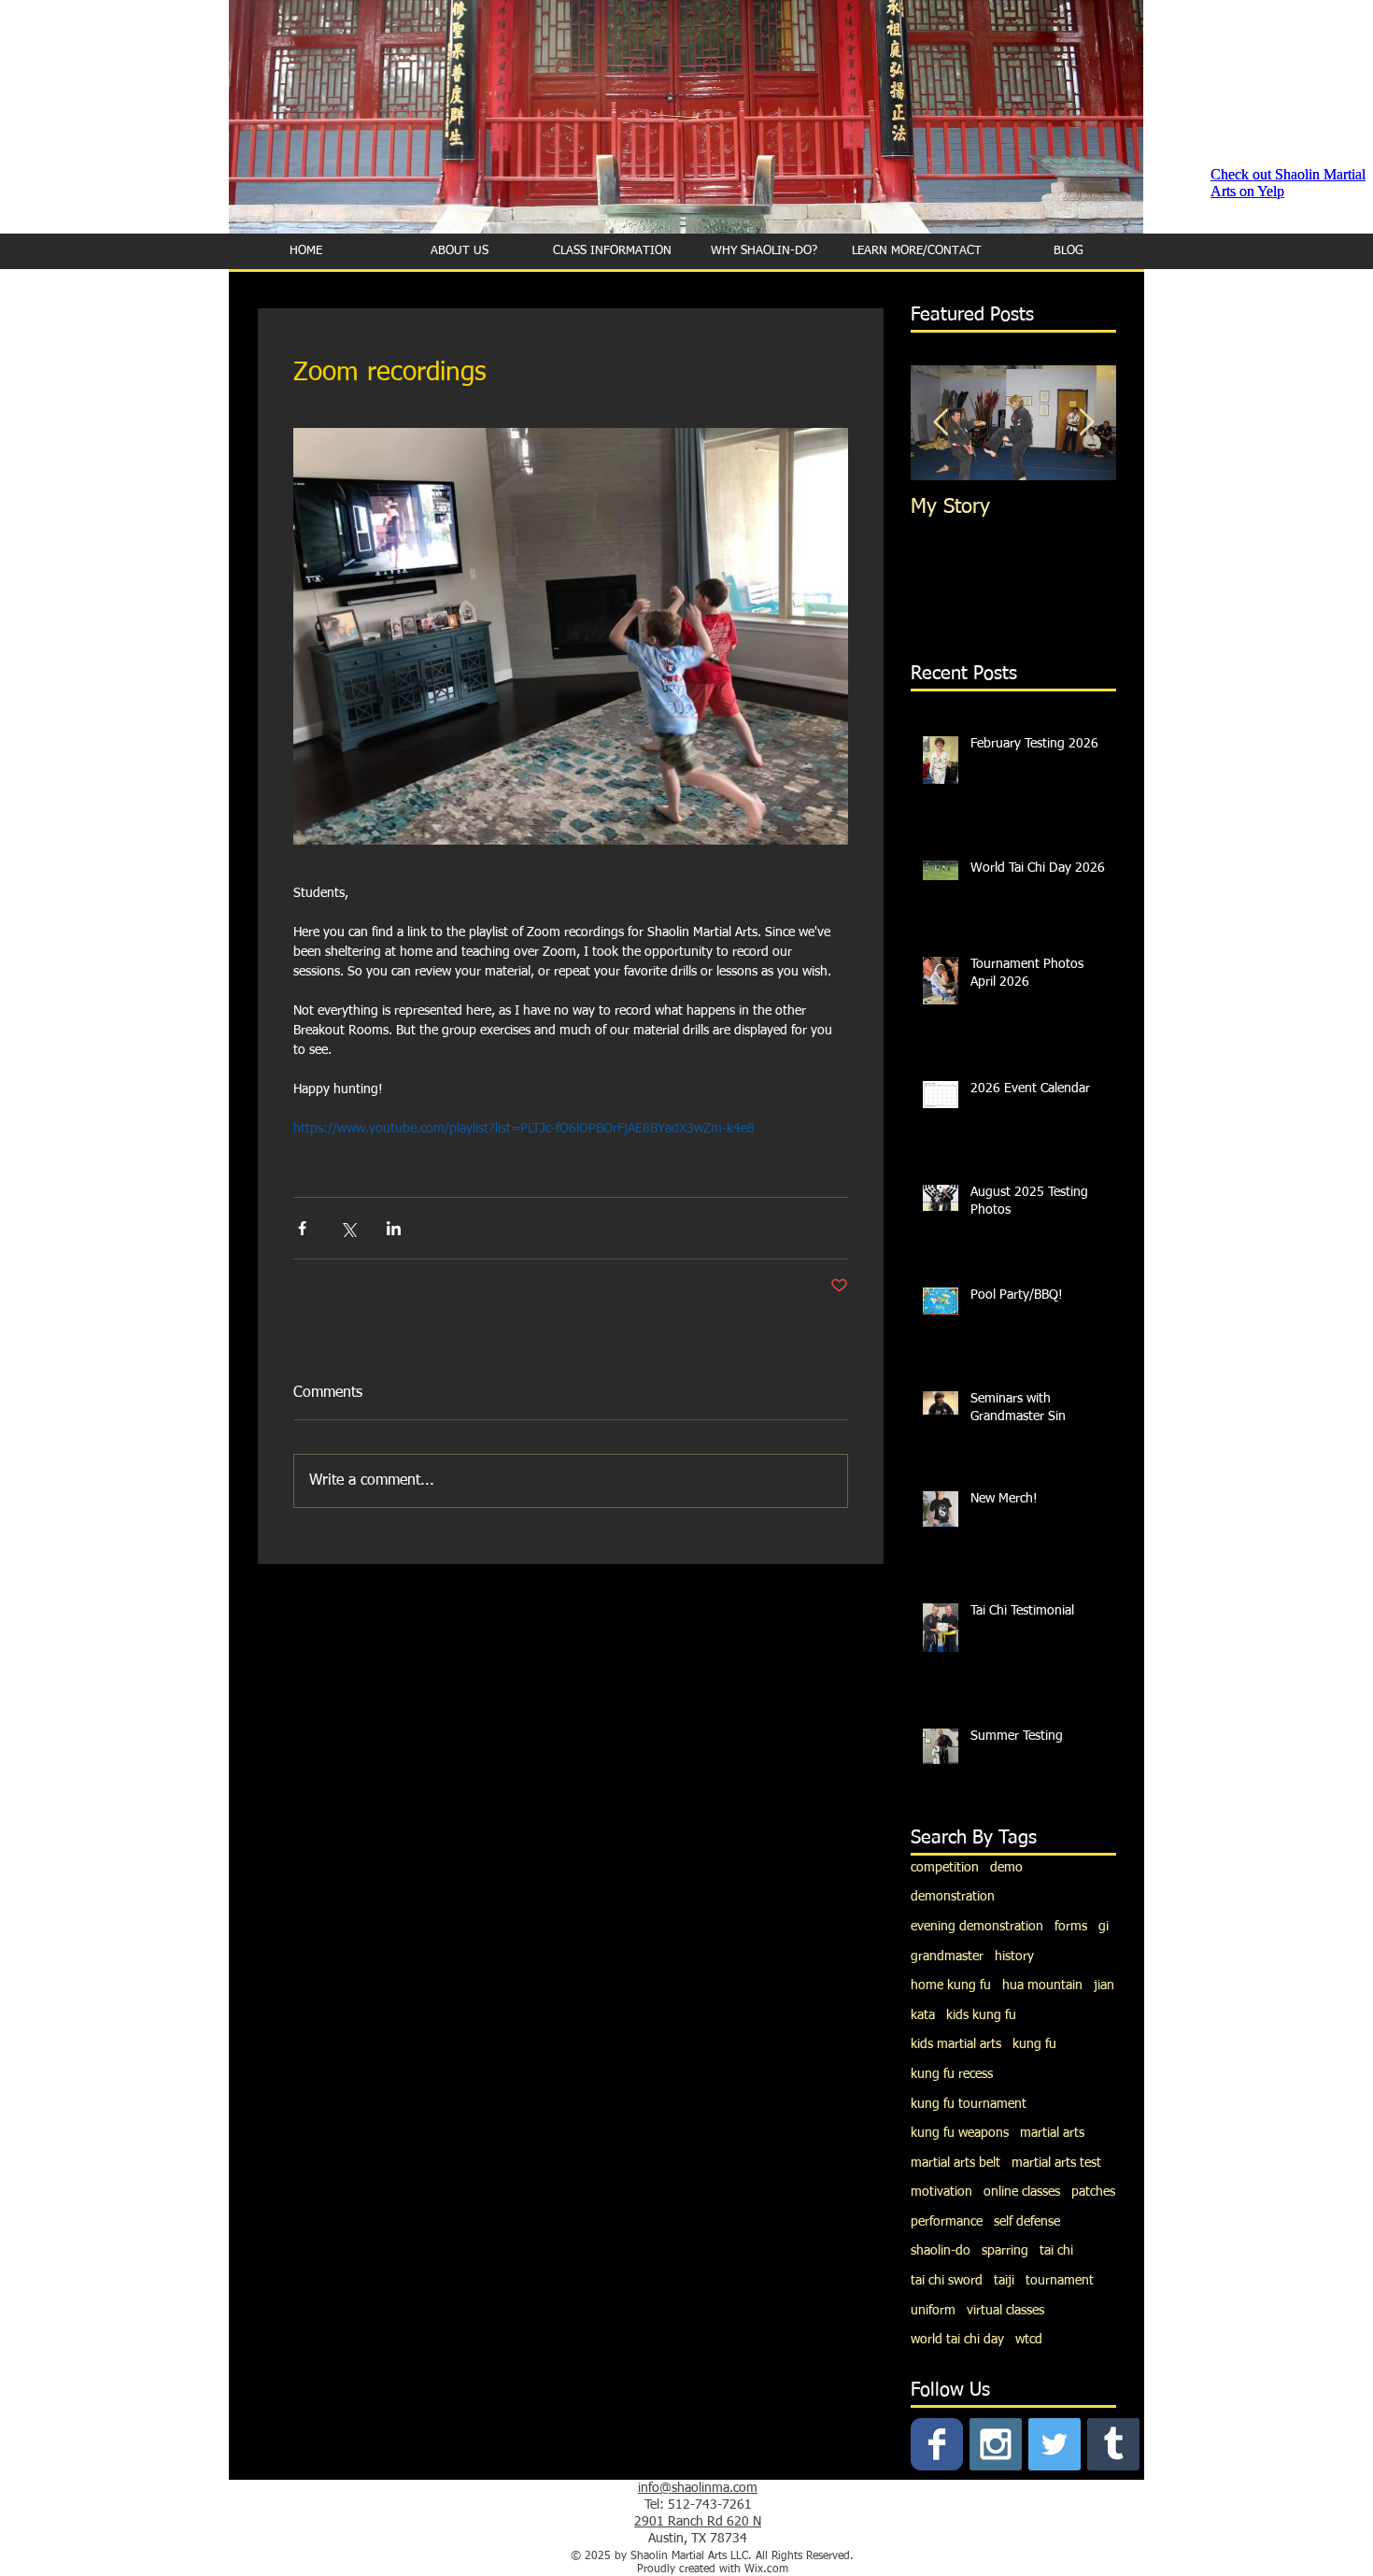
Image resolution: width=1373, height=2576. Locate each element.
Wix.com (766, 2569)
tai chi (1056, 2251)
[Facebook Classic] (937, 2444)
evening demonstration (977, 1927)
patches (1093, 2192)
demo (1006, 1868)
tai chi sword (947, 2281)
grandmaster (947, 1957)
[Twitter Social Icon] (1055, 2444)
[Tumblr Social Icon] (1113, 2444)
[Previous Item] (941, 423)
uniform (933, 2311)
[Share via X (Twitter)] (348, 1228)
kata (923, 2015)
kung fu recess (952, 2074)
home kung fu (951, 1985)
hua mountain (1042, 1985)
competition (945, 1868)
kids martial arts (956, 2044)
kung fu (1034, 2044)
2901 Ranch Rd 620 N (698, 2522)
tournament (1060, 2281)
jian (1104, 1985)
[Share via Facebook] (302, 1228)
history (1014, 1957)
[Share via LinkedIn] (394, 1228)
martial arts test (1056, 2163)
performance (947, 2222)
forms (1071, 1927)
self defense (1027, 2222)
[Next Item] (1086, 423)
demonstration (953, 1897)
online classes (1022, 2192)
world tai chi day (957, 2340)
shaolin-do (941, 2251)
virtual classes (1005, 2311)
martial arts (1052, 2133)
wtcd (1029, 2340)
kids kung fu (981, 2015)
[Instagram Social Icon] (996, 2444)
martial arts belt (955, 2163)
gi (1104, 1927)
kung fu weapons (960, 2133)
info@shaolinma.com (698, 2488)
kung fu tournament (969, 2104)
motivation (941, 2192)
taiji (1004, 2281)
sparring (1005, 2251)
